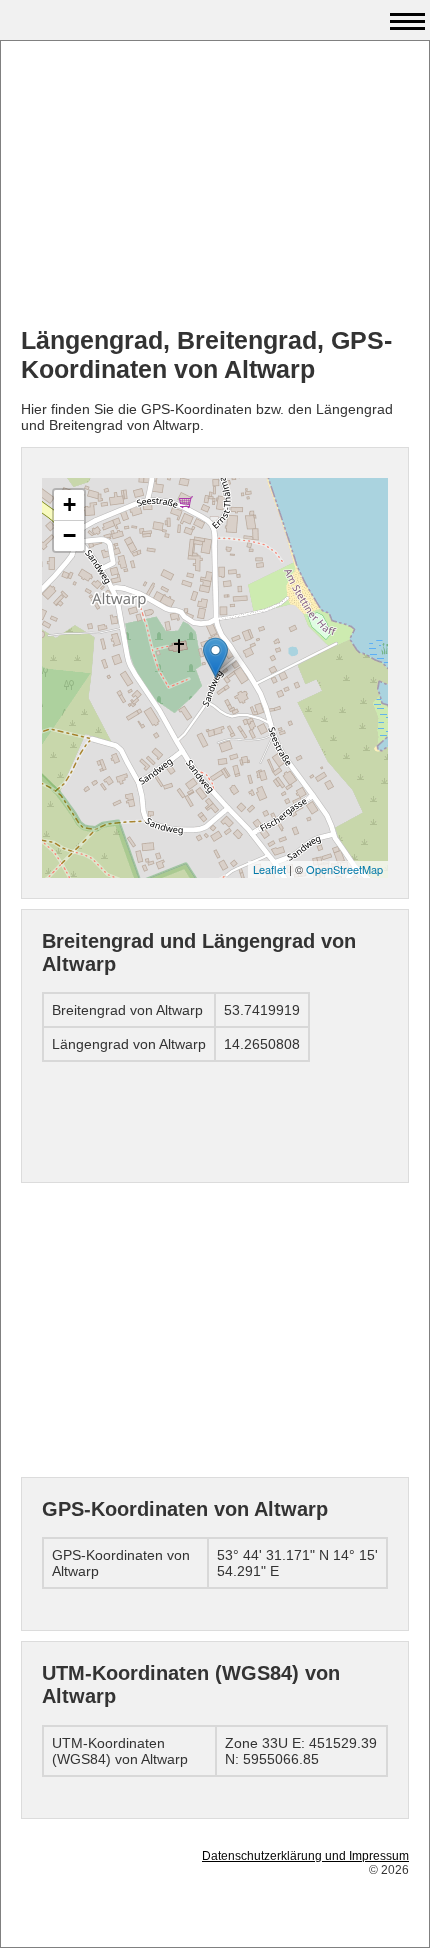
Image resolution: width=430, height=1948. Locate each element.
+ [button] (69, 504)
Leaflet (269, 869)
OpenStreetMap (344, 869)
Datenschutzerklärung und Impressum (305, 1856)
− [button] (69, 535)
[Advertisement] (215, 186)
